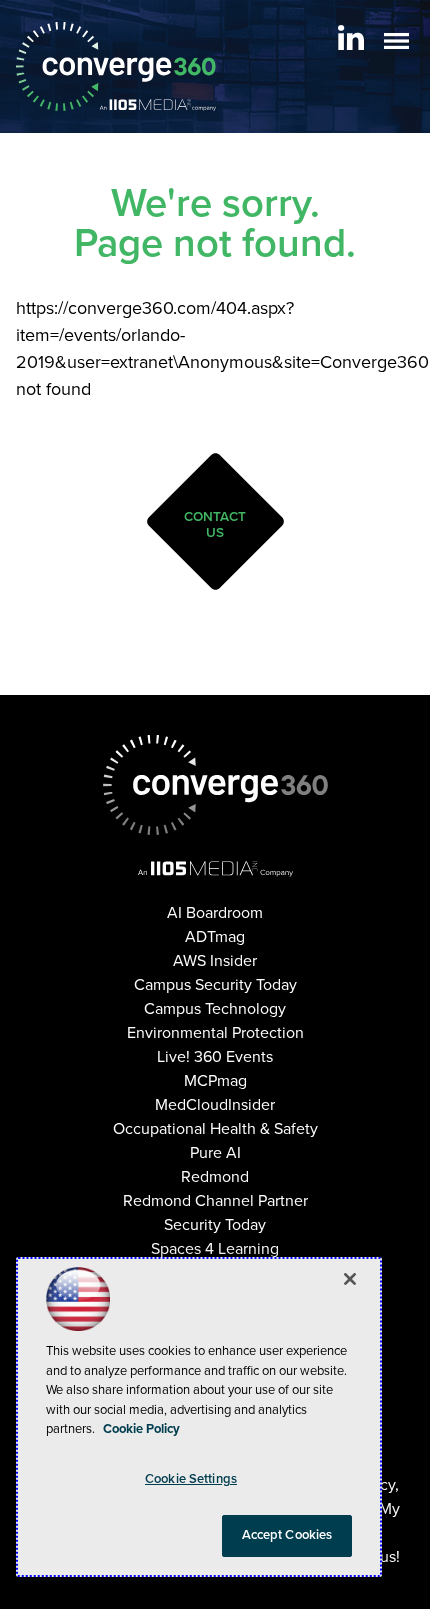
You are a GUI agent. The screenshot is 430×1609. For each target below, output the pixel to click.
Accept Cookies (287, 1535)
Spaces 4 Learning (215, 1249)
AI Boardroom (215, 913)
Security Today (215, 1225)
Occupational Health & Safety (215, 1129)
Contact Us (215, 525)
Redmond (215, 1177)
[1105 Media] (215, 868)
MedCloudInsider (215, 1105)
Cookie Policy (141, 1429)
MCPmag (215, 1081)
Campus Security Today (215, 985)
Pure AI (215, 1153)
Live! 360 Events (215, 1057)
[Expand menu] (396, 45)
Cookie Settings (191, 1479)
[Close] (350, 1279)
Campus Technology (215, 1009)
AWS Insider (215, 961)
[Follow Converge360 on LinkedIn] (351, 37)
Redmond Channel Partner (215, 1201)
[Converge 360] (215, 785)
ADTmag (215, 937)
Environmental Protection (215, 1033)
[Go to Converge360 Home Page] (116, 66)
